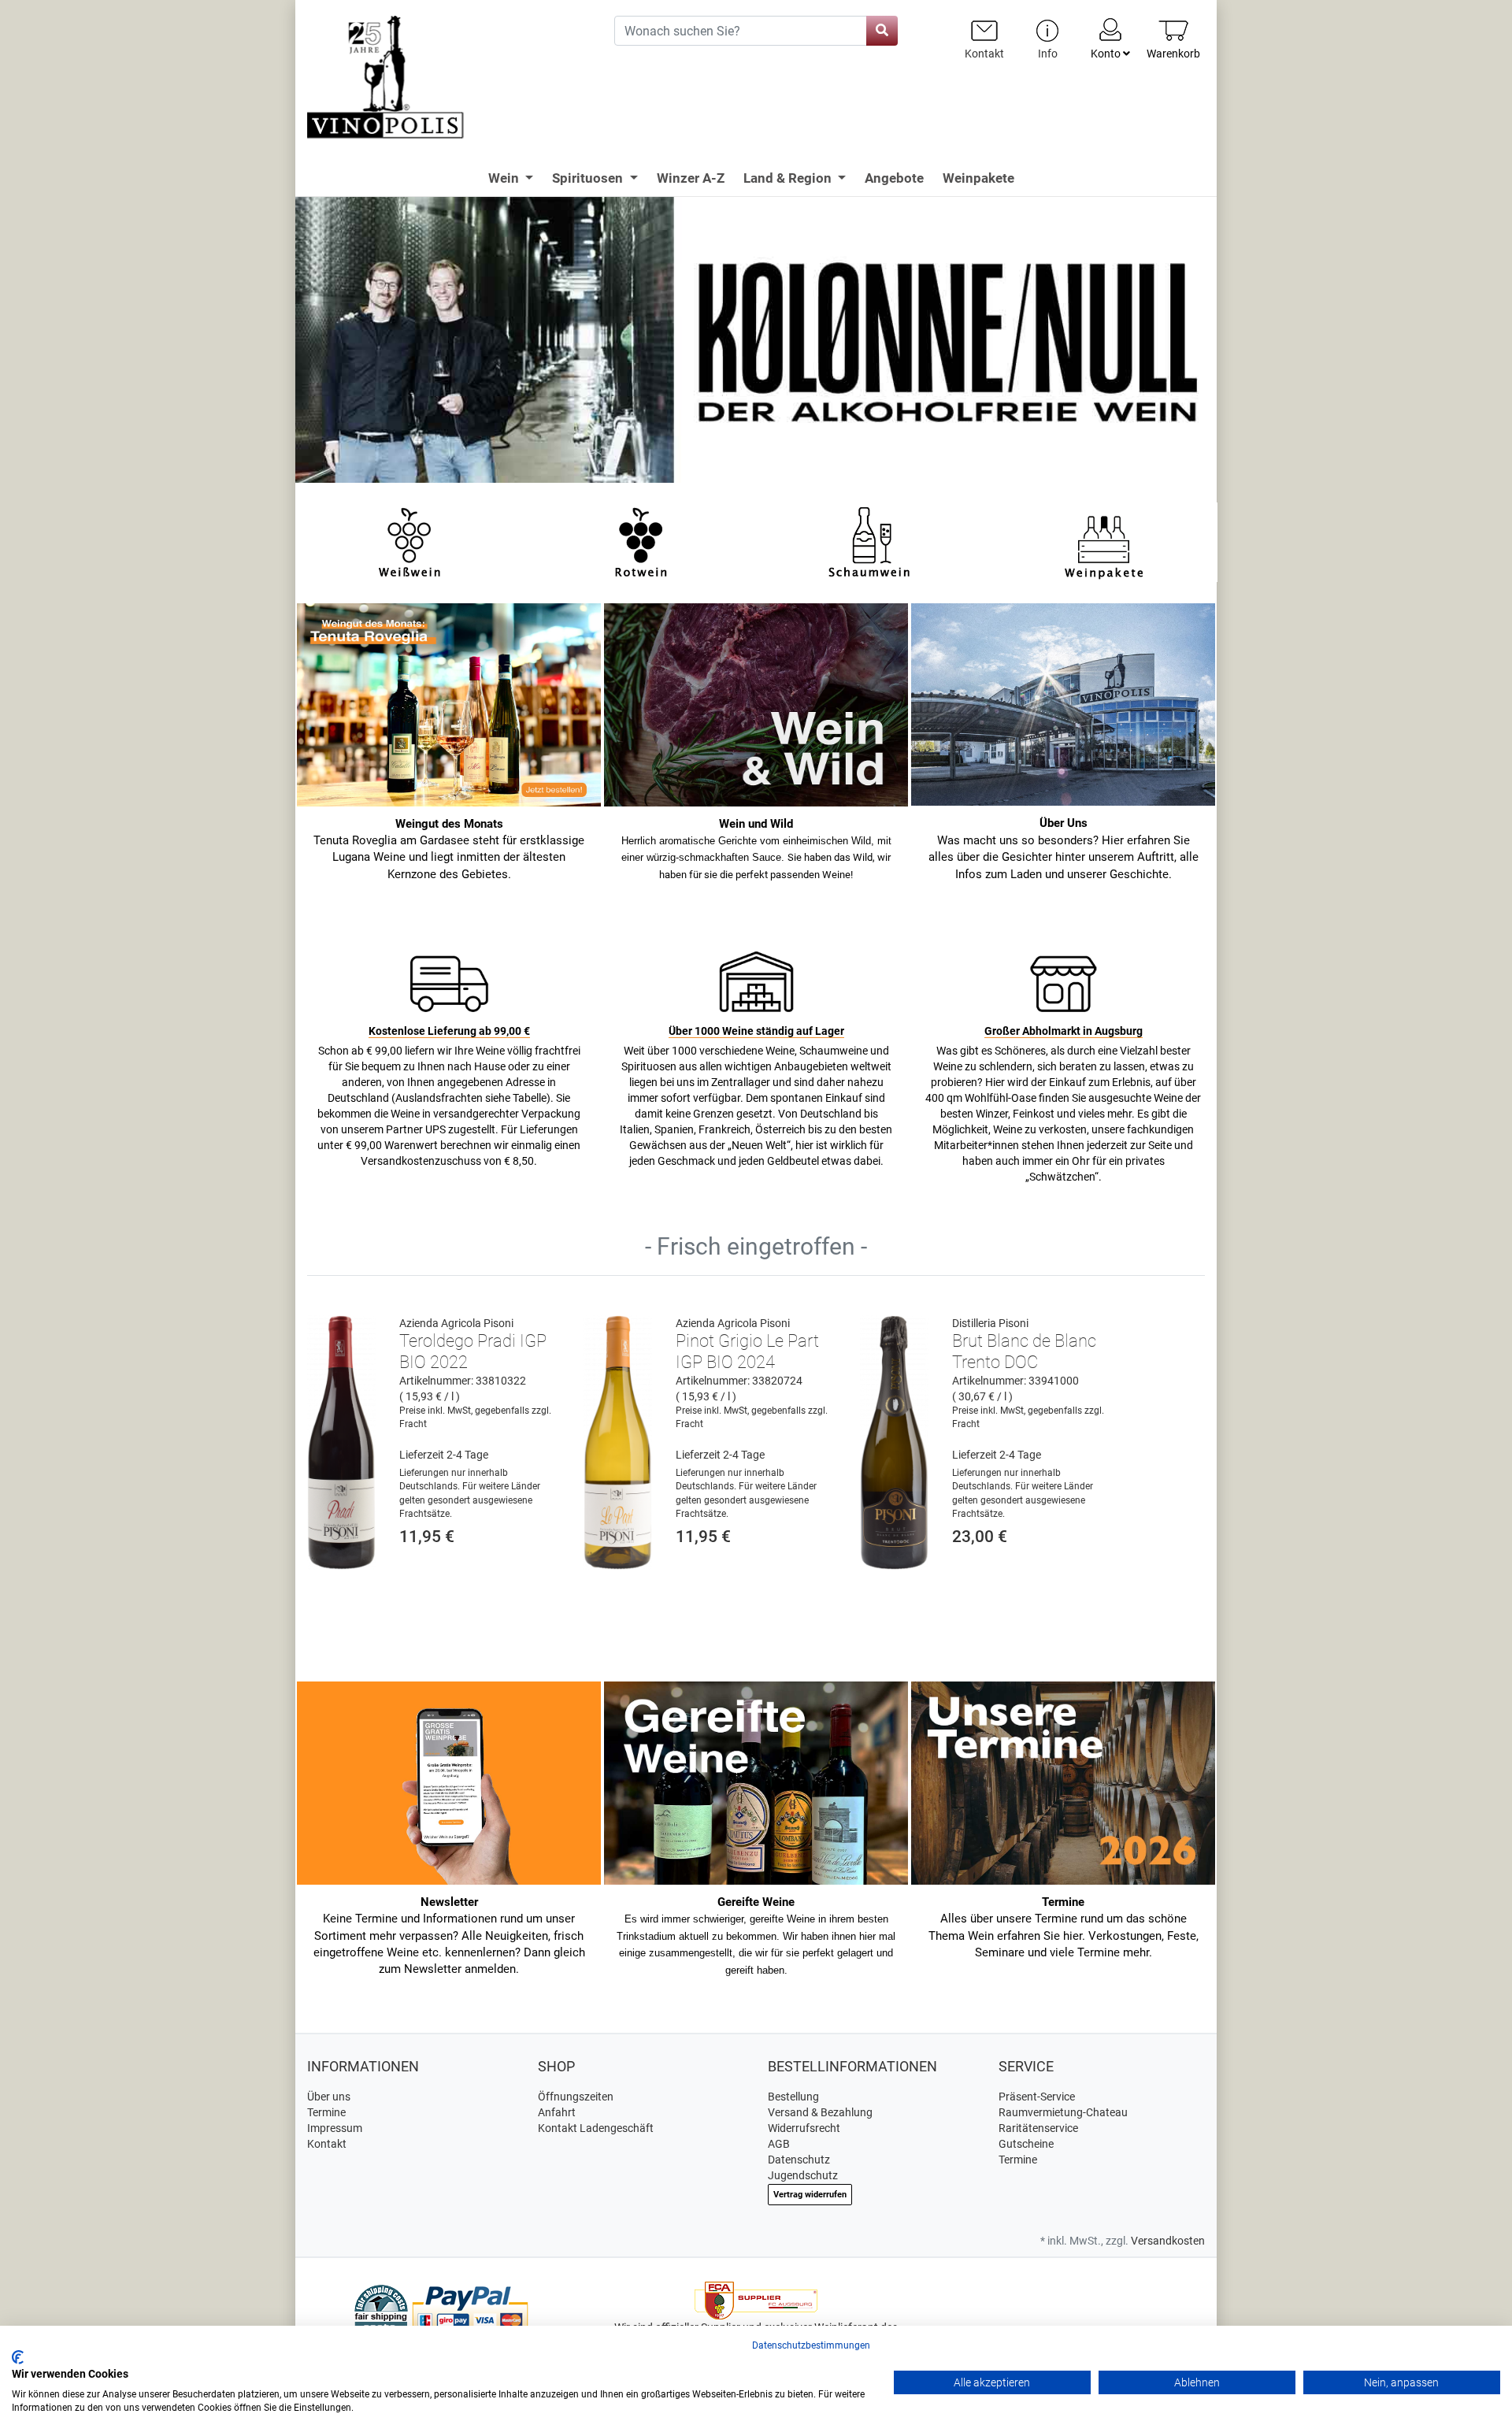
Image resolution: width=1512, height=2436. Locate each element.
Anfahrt (557, 2112)
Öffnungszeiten (576, 2097)
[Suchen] (882, 31)
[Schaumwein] (872, 541)
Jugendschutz (803, 2175)
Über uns (329, 2097)
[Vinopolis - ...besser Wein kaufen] (449, 78)
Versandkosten (1168, 2241)
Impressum (335, 2128)
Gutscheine (1026, 2144)
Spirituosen (589, 178)
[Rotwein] (641, 541)
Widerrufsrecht (804, 2128)
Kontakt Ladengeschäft (596, 2128)
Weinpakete (978, 178)
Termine (326, 2112)
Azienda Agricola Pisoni (456, 1323)
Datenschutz (799, 2160)
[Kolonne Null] (756, 339)
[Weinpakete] (1104, 541)
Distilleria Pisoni (990, 1323)
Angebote (894, 178)
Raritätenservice (1038, 2128)
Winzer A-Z (691, 178)
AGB (779, 2144)
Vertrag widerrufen (810, 2195)
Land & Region (789, 178)
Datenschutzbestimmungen (811, 2345)
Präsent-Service (1037, 2097)
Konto (1107, 54)
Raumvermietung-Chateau (1063, 2112)
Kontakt (327, 2144)
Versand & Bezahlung (820, 2112)
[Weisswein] (409, 541)
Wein (505, 178)
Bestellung (793, 2097)
